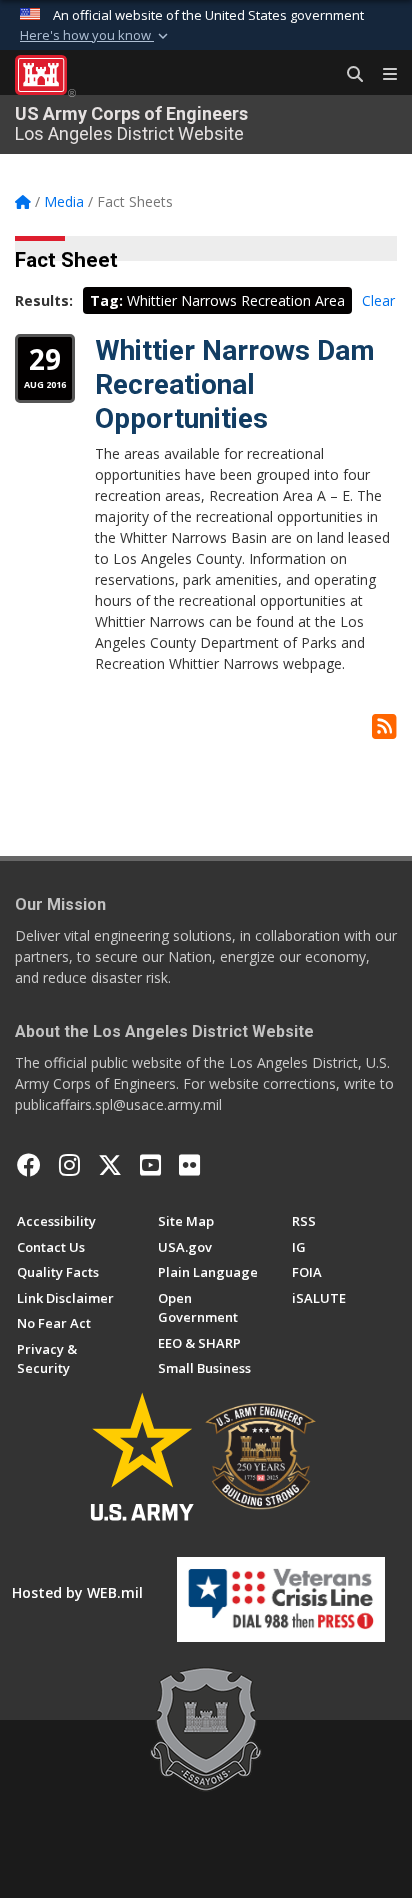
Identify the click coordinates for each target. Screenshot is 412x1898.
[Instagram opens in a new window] (69, 1165)
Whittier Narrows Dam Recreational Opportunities (235, 384)
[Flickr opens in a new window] (189, 1165)
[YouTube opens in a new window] (150, 1165)
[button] (96, 36)
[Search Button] (348, 75)
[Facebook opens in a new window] (29, 1165)
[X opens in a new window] (110, 1165)
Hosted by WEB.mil (77, 1592)
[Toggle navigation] (382, 75)
